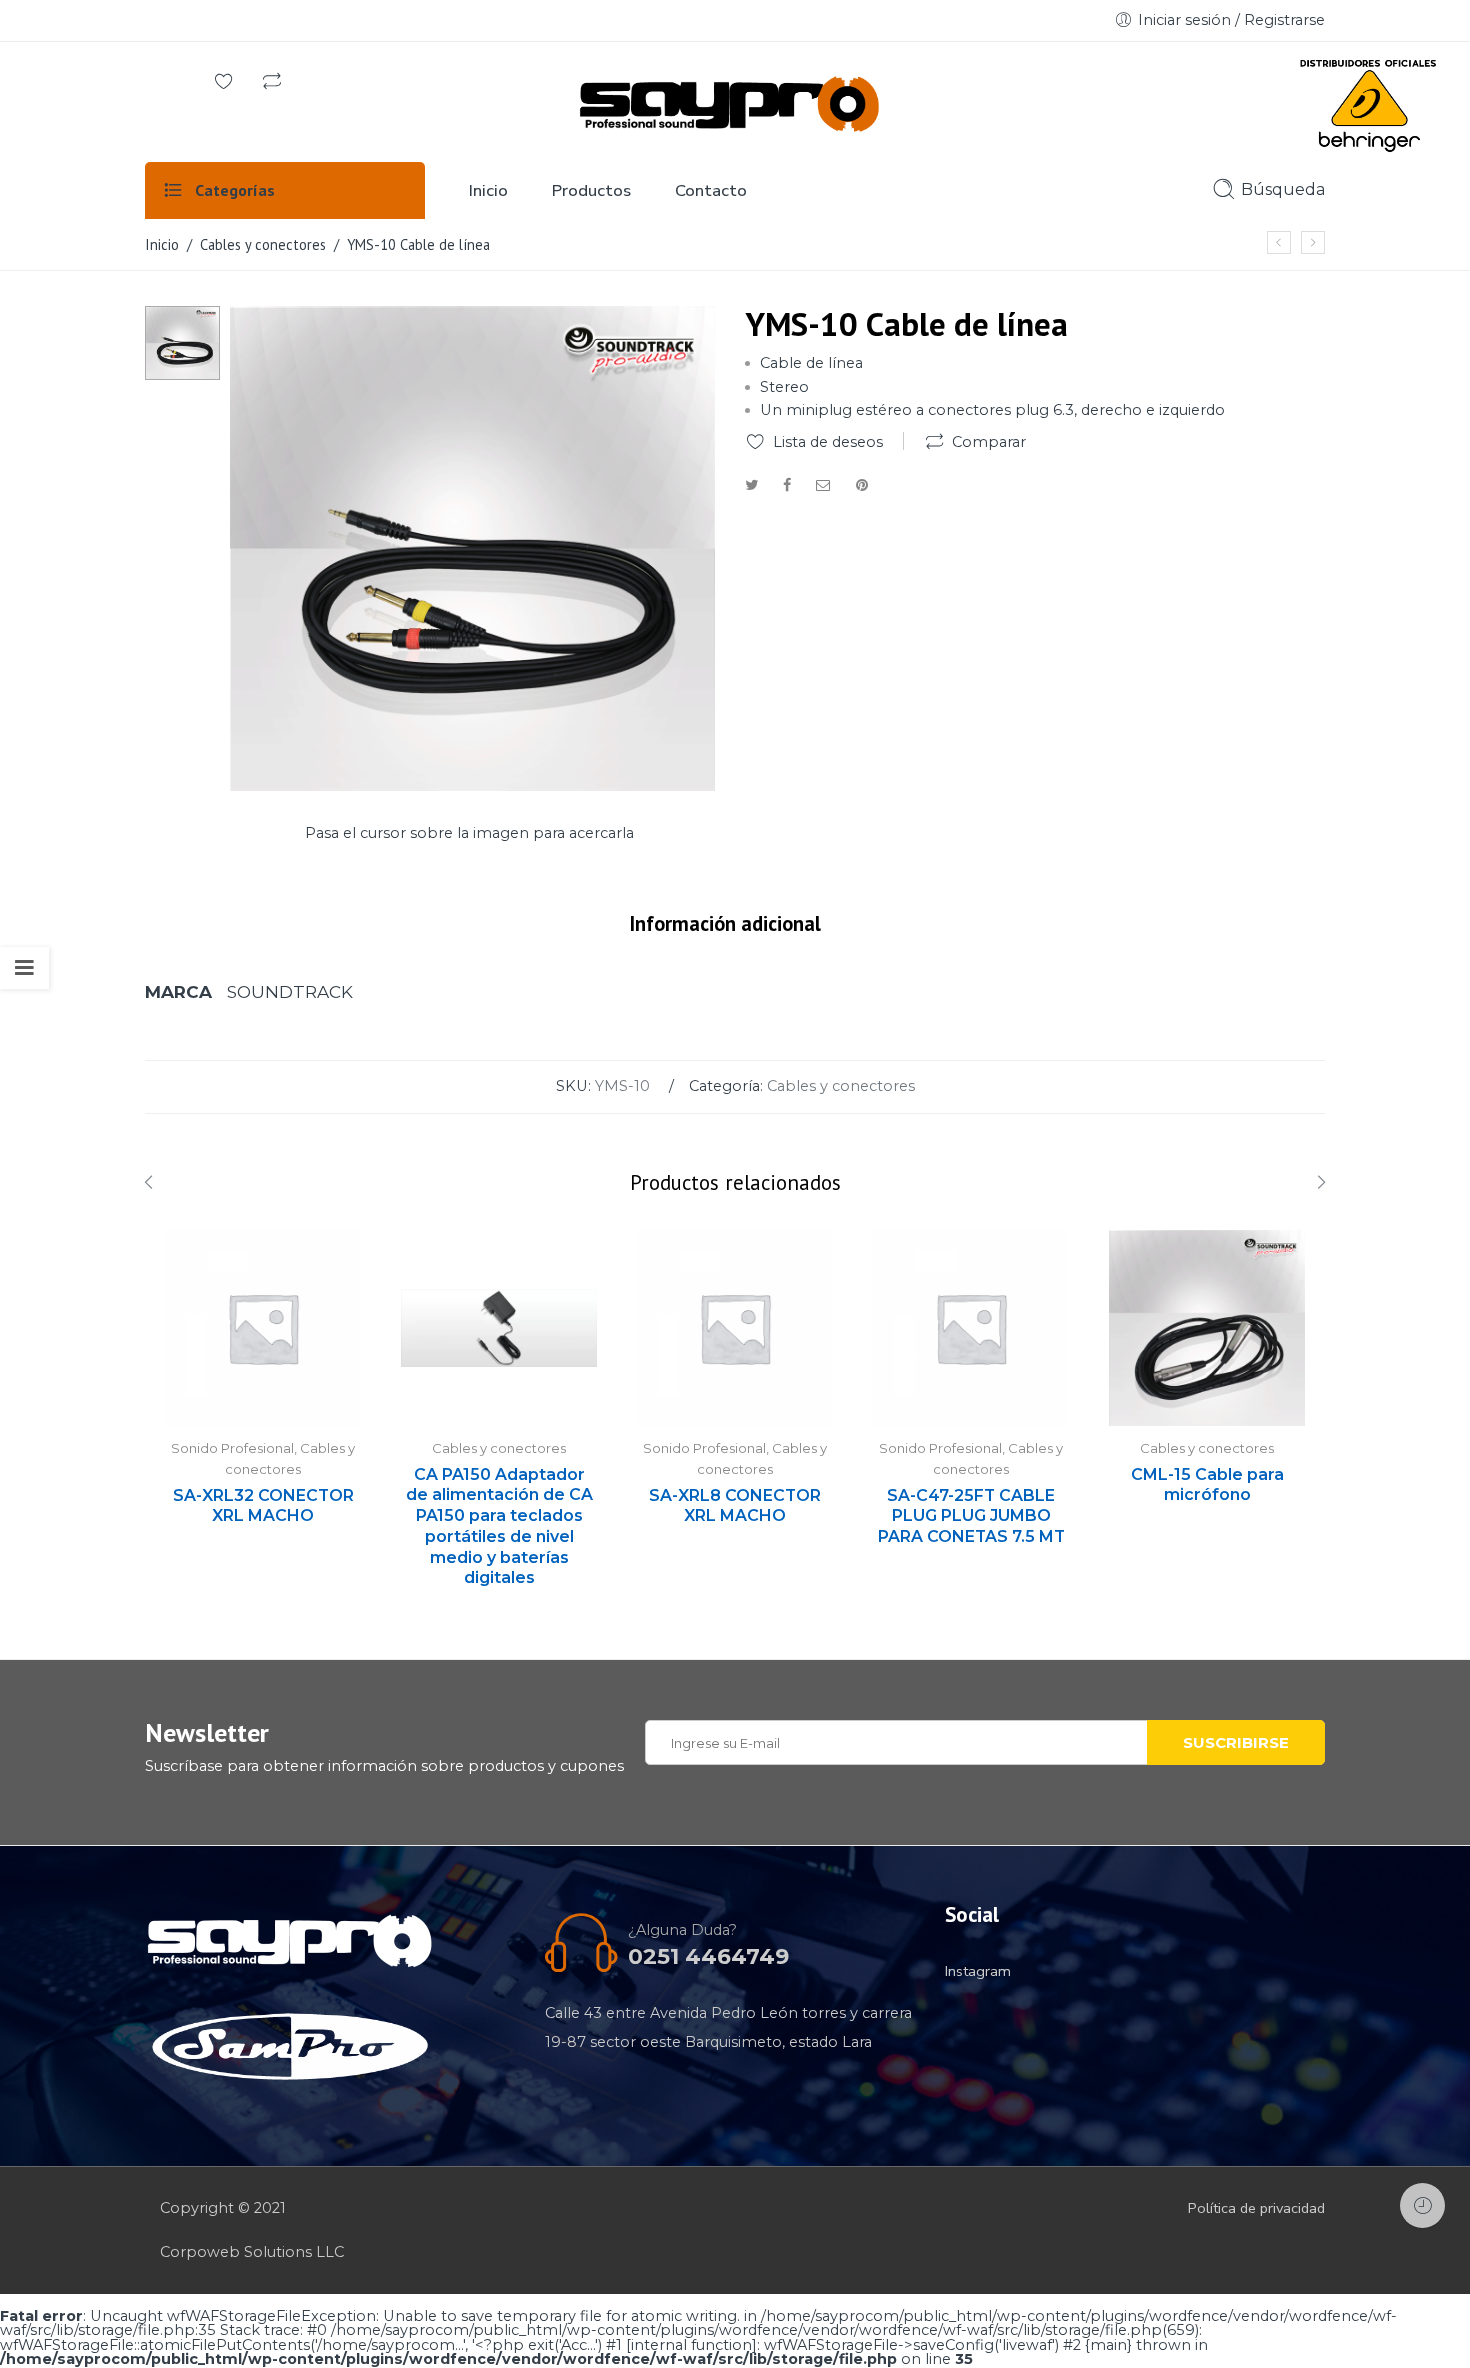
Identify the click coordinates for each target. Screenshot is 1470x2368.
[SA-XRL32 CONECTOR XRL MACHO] (263, 1328)
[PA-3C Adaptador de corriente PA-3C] (1313, 242)
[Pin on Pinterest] (862, 485)
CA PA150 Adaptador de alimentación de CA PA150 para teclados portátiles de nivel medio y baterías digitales (499, 1526)
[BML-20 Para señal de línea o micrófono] (1279, 242)
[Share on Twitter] (751, 485)
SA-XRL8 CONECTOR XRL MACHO (735, 1506)
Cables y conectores (263, 244)
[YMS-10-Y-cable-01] (182, 342)
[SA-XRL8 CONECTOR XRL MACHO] (735, 1328)
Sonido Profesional (232, 1448)
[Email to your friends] (823, 485)
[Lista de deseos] (224, 83)
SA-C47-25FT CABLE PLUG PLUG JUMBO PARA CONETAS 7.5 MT (971, 1516)
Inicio (162, 244)
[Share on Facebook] (787, 485)
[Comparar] (272, 83)
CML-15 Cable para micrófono (1207, 1485)
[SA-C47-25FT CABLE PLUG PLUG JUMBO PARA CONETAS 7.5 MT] (971, 1328)
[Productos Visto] (1422, 2205)
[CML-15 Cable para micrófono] (1207, 1328)
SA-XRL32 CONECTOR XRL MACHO (263, 1506)
